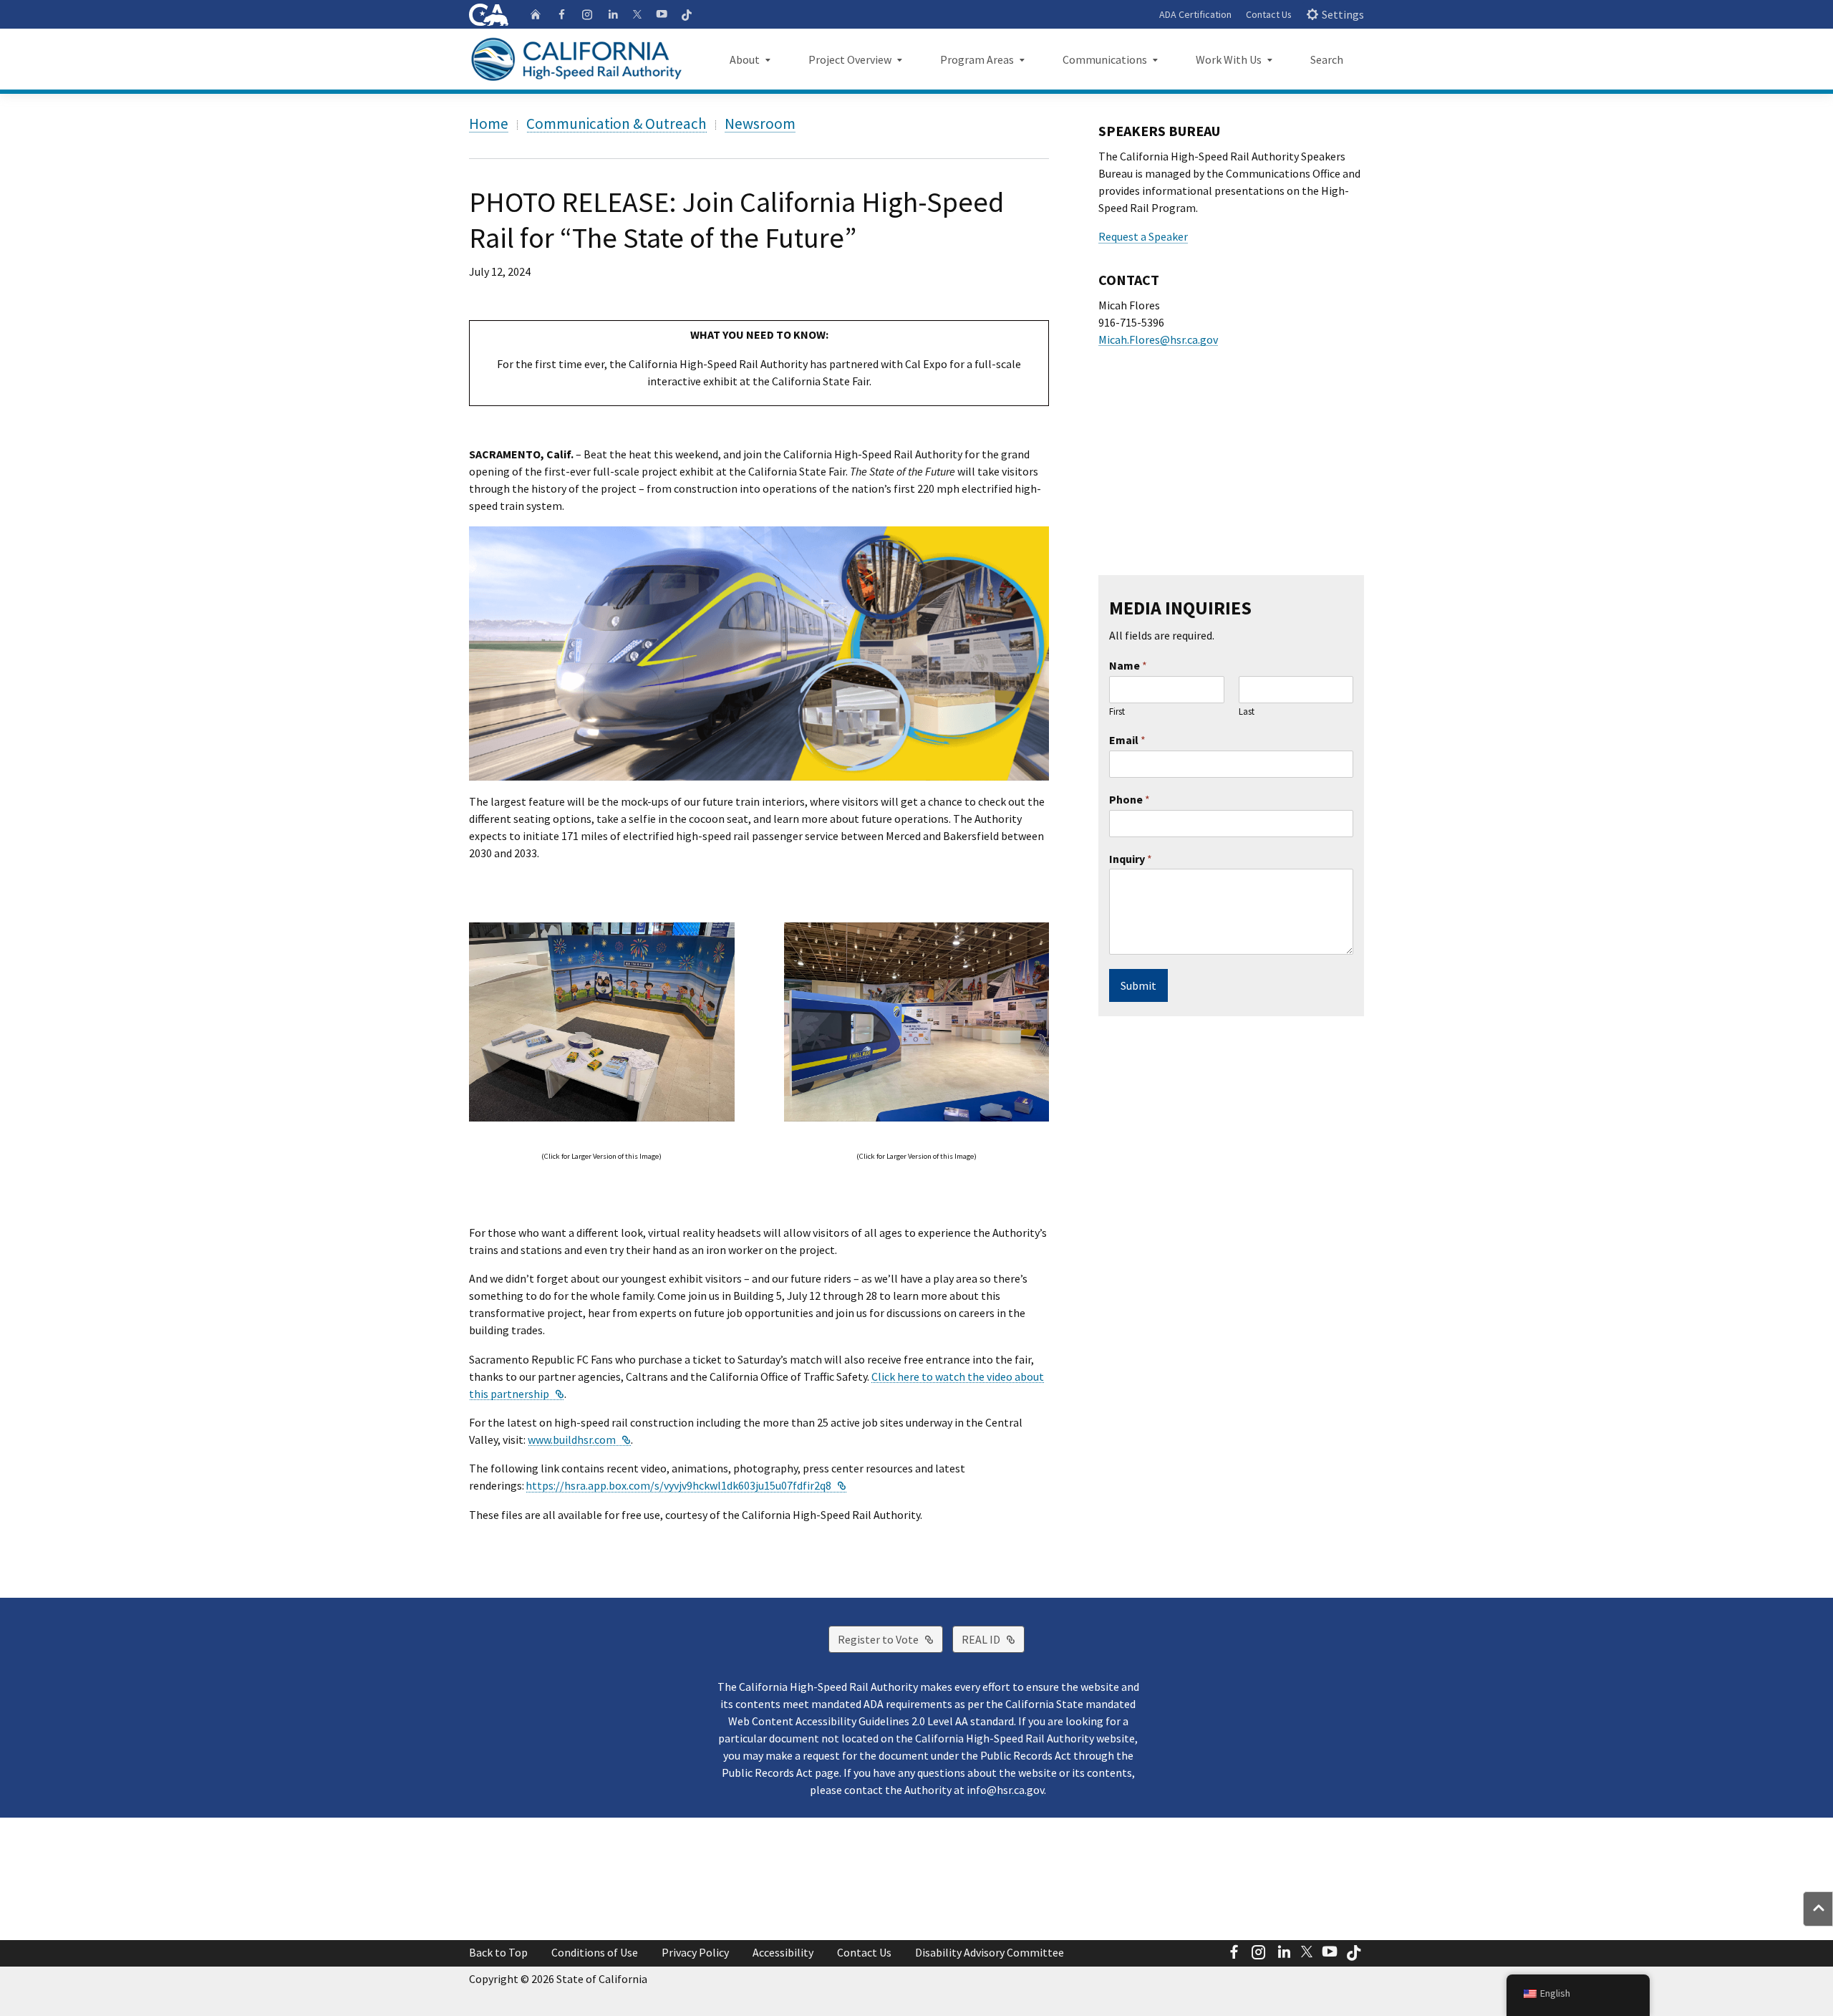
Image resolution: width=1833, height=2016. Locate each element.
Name (1128, 665)
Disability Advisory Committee (990, 1952)
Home (489, 124)
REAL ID (993, 1639)
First (1117, 712)
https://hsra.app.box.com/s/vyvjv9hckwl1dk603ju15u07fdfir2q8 (686, 1485)
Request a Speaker (1143, 236)
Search (1327, 59)
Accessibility (783, 1952)
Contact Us (1269, 14)
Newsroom (760, 124)
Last (1247, 712)
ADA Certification (1195, 14)
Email (1127, 740)
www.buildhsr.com (579, 1439)
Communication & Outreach (616, 124)
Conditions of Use (595, 1952)
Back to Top (498, 1952)
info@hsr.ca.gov (1005, 1790)
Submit (1138, 985)
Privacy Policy (695, 1952)
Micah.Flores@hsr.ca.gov (1158, 339)
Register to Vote (890, 1639)
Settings (1343, 14)
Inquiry (1131, 859)
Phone (1130, 799)
